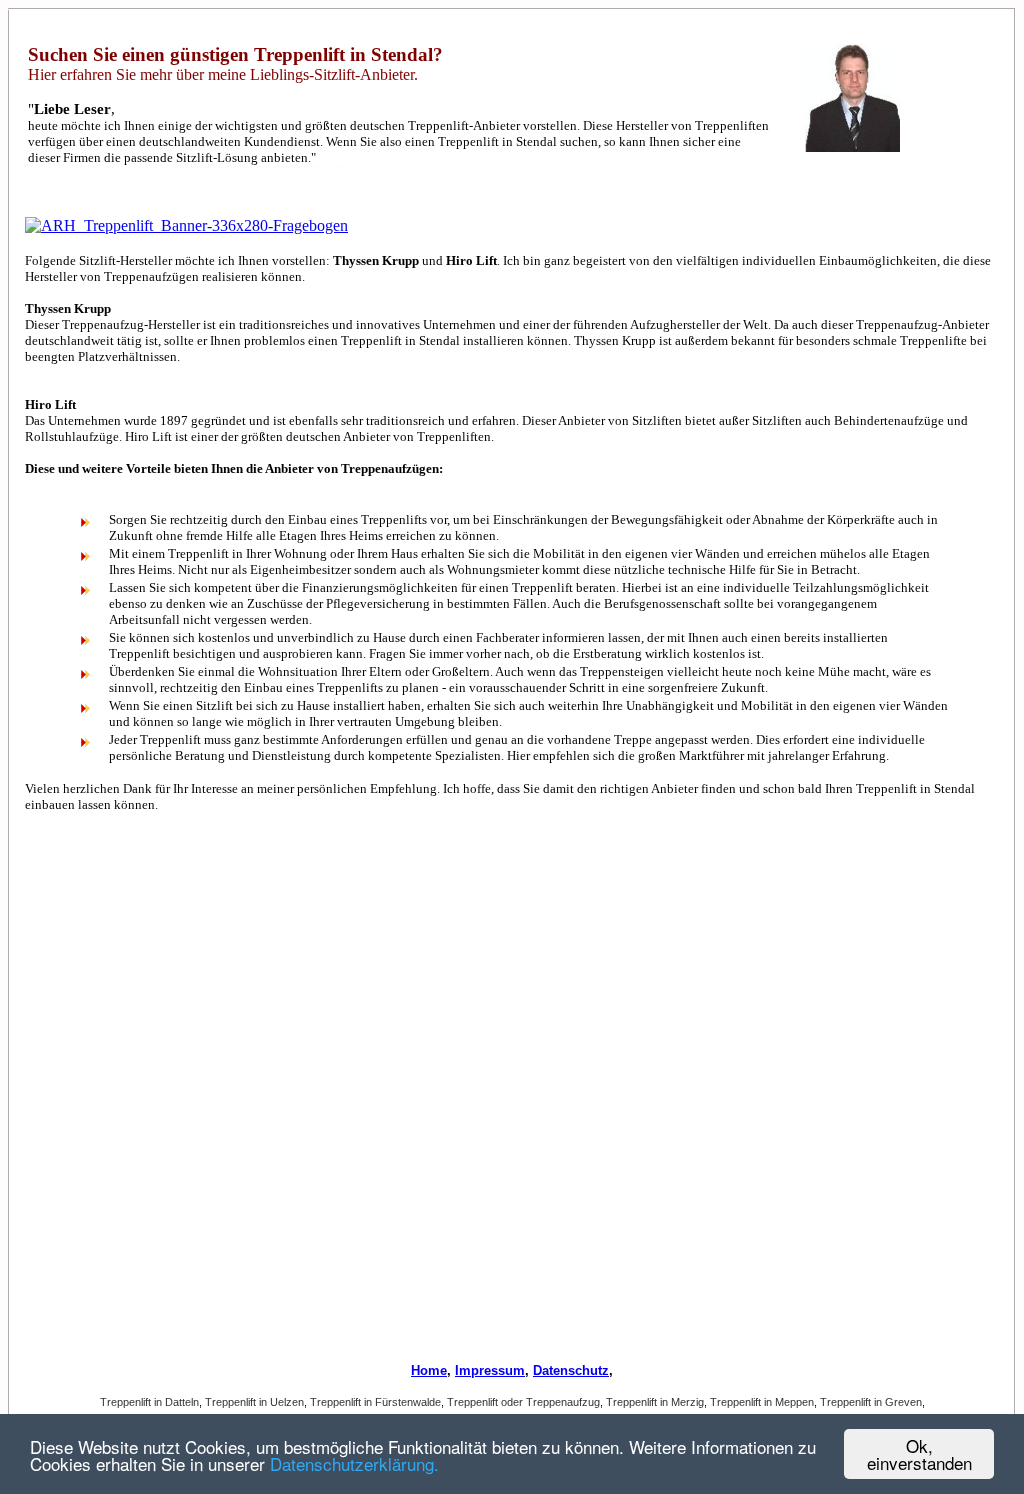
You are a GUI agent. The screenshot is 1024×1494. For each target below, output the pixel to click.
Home (429, 1370)
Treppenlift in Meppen (762, 1402)
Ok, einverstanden (919, 1454)
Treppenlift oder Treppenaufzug (523, 1402)
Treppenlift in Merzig (655, 1402)
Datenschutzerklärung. (354, 1463)
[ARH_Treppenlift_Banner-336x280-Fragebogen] (186, 225)
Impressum (490, 1370)
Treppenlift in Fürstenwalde (375, 1402)
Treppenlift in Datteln (149, 1402)
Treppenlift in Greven (871, 1402)
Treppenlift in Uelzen (254, 1402)
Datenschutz (571, 1370)
